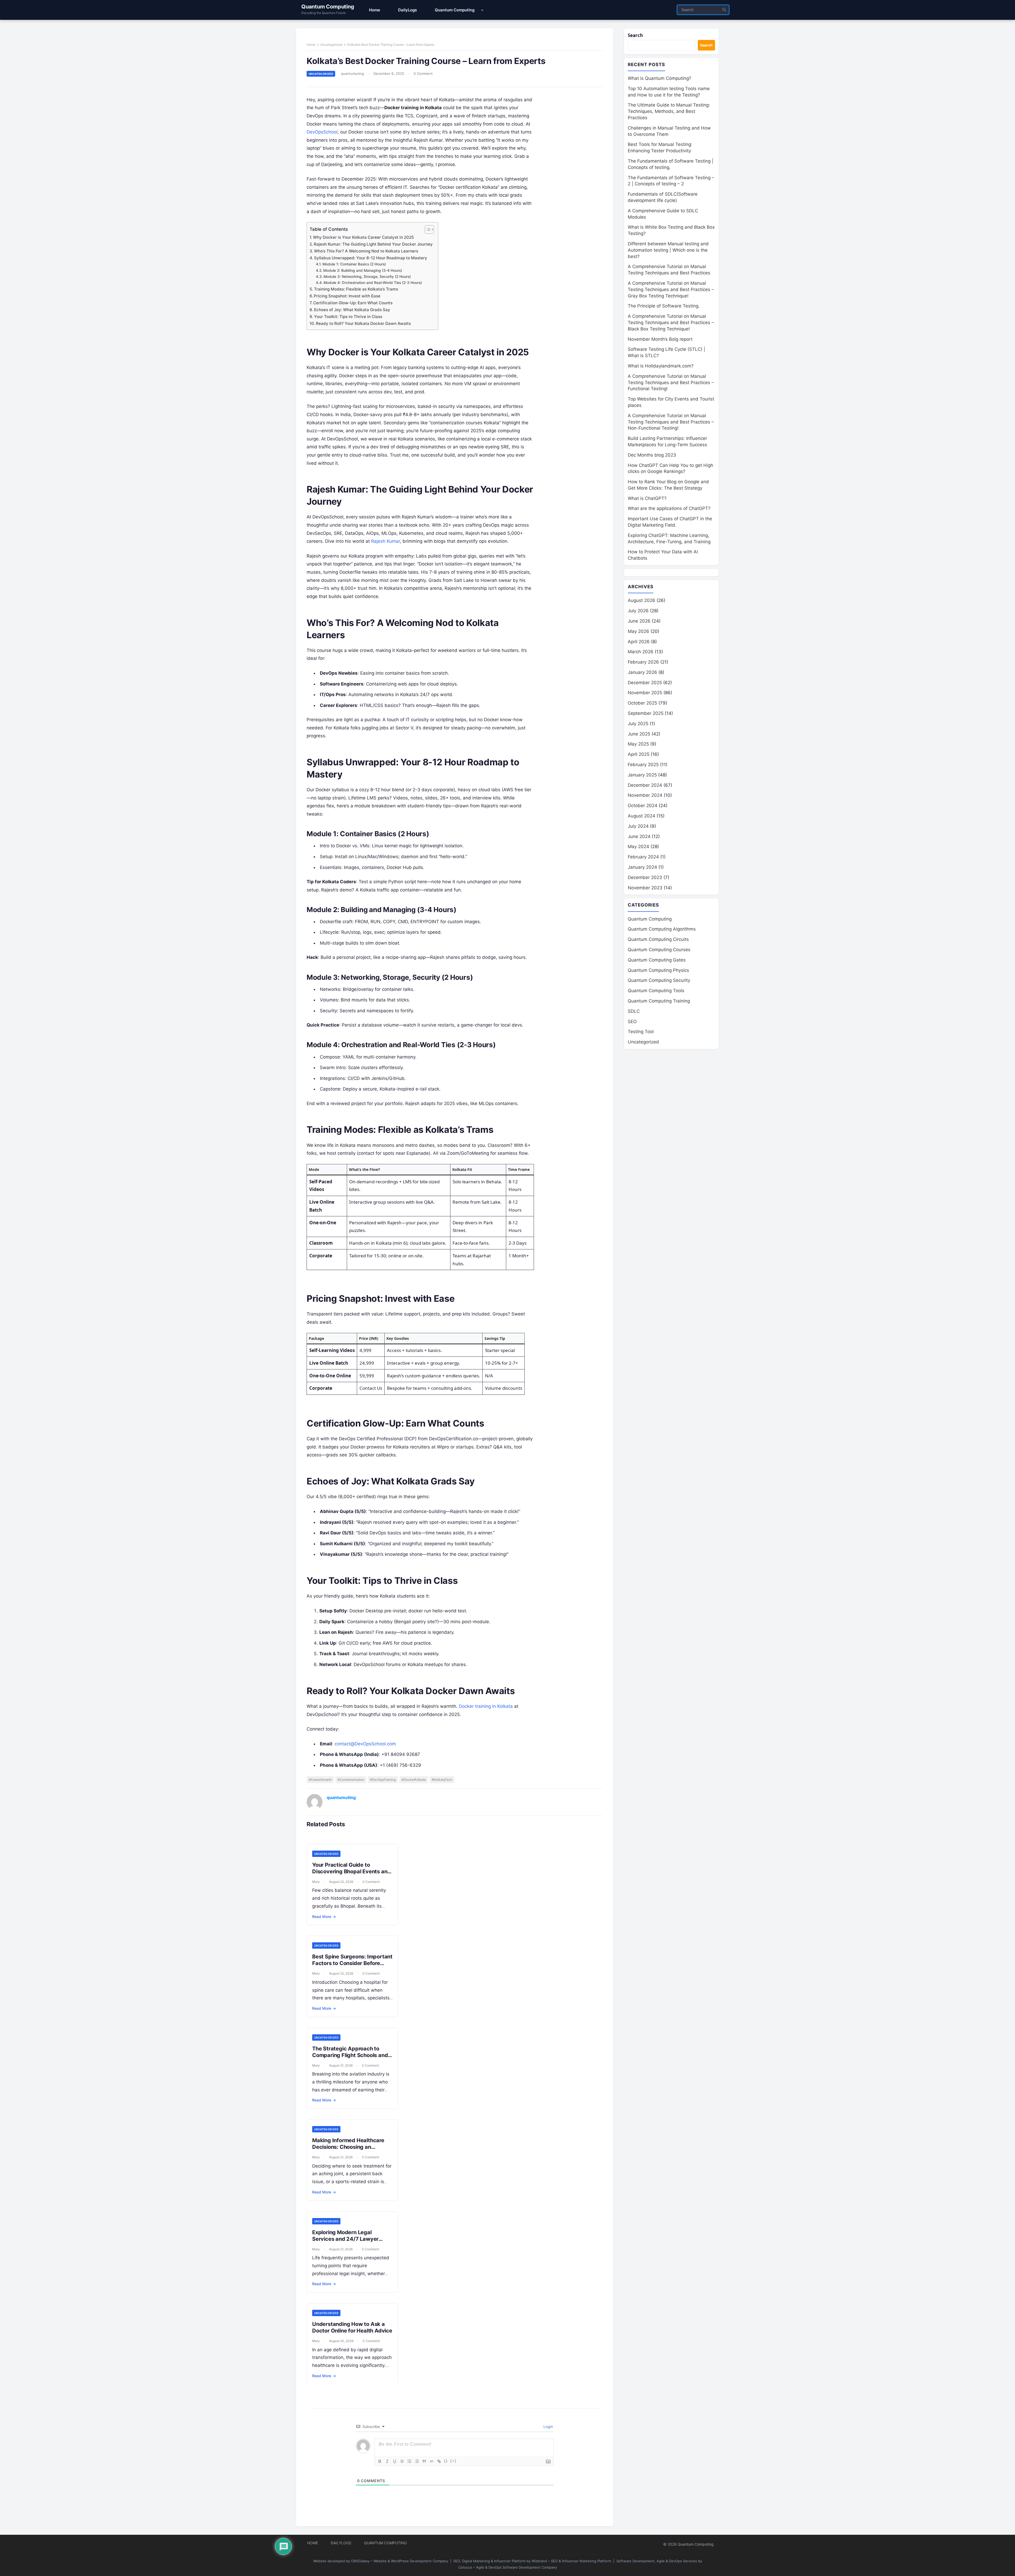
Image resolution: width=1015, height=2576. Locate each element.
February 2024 (643, 857)
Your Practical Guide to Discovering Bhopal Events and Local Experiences (351, 1871)
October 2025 (642, 703)
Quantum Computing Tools (656, 991)
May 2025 (638, 744)
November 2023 (645, 888)
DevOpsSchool (322, 132)
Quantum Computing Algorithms (662, 929)
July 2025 (638, 724)
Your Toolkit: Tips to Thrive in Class (348, 317)
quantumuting (352, 73)
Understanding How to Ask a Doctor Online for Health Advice (352, 2327)
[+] (453, 2461)
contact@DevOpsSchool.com (365, 1744)
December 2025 (645, 683)
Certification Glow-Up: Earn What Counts (353, 303)
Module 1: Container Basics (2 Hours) (354, 264)
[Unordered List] (417, 2461)
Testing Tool (641, 1032)
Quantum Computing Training (659, 1001)
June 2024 (639, 836)
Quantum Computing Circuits (658, 939)
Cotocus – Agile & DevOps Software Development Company (508, 2567)
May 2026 (638, 631)
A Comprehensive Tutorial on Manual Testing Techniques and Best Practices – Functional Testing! (671, 383)
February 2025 (643, 765)
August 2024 (642, 816)
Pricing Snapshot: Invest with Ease (347, 296)
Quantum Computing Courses (659, 950)
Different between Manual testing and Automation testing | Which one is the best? (668, 250)
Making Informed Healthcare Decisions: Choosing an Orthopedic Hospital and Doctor (348, 2150)
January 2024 (642, 867)
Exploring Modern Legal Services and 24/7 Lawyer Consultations (345, 2239)
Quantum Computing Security (659, 980)
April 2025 (639, 754)
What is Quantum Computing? (659, 78)
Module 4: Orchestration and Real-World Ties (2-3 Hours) (373, 283)
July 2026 (638, 611)
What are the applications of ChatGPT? (669, 508)
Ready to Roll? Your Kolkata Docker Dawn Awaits (363, 323)
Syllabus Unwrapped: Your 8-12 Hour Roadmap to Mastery (371, 258)
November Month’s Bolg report (660, 339)
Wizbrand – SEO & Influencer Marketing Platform (571, 2561)
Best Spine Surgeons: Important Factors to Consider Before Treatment (352, 1963)
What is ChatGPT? (647, 498)
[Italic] (387, 2461)
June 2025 (639, 734)
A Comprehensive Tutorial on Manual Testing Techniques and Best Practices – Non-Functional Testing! (671, 422)
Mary (316, 1882)
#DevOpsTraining (383, 1780)
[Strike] (402, 2461)
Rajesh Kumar (386, 541)
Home (311, 45)
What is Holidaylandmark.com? (661, 366)
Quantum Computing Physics (658, 970)
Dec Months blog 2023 (652, 455)
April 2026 (639, 642)
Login (548, 2426)
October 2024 (643, 806)
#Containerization (351, 1780)
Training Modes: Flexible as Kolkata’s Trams (356, 289)
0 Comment (423, 73)
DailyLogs (341, 2543)
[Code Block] (432, 2461)
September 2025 (646, 713)
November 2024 (645, 795)
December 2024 (645, 785)
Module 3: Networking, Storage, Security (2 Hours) (367, 277)
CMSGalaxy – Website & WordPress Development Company (400, 2561)
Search (635, 35)
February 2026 (643, 662)
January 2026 (642, 672)
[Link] (439, 2461)
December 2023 (645, 877)
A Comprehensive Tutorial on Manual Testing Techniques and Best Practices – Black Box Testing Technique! (671, 323)
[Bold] (380, 2461)
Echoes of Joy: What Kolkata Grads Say (352, 310)
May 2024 (638, 847)
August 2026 (642, 600)
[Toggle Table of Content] (427, 229)
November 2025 (645, 693)
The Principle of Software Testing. (664, 306)
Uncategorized (331, 45)
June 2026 (639, 621)
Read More (324, 1917)
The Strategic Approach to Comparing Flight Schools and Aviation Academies (350, 2055)
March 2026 (641, 652)
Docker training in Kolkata (486, 1706)
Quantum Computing (328, 7)
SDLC (634, 1011)
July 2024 (638, 826)
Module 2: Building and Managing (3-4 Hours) (363, 270)
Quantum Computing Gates (657, 960)
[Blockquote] (424, 2461)
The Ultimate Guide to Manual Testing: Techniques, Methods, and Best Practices (669, 111)
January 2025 (642, 775)
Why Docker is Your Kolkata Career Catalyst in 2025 (363, 237)
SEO (632, 1022)
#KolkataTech (442, 1780)
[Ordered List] (409, 2461)
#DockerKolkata (414, 1780)
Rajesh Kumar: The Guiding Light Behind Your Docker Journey (373, 244)
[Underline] (395, 2461)
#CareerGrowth (320, 1780)
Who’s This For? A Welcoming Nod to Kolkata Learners (366, 251)
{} (446, 2461)
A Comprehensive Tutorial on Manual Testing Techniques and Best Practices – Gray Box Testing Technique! (671, 289)
